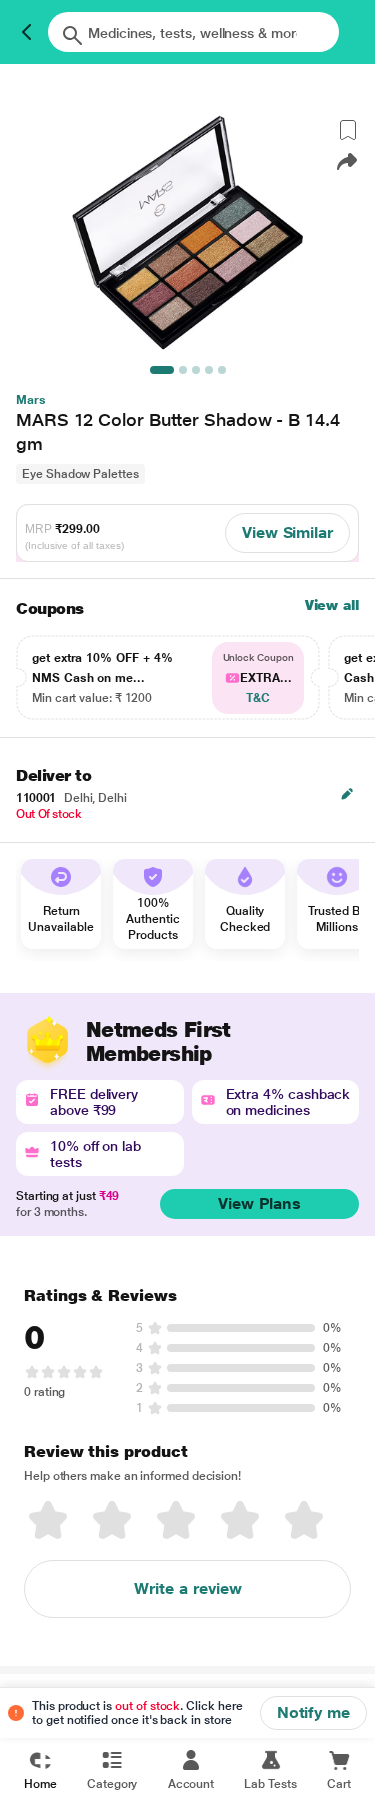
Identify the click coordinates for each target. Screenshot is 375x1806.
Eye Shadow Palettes (80, 474)
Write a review (188, 1588)
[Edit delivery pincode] (347, 794)
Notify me (313, 1712)
